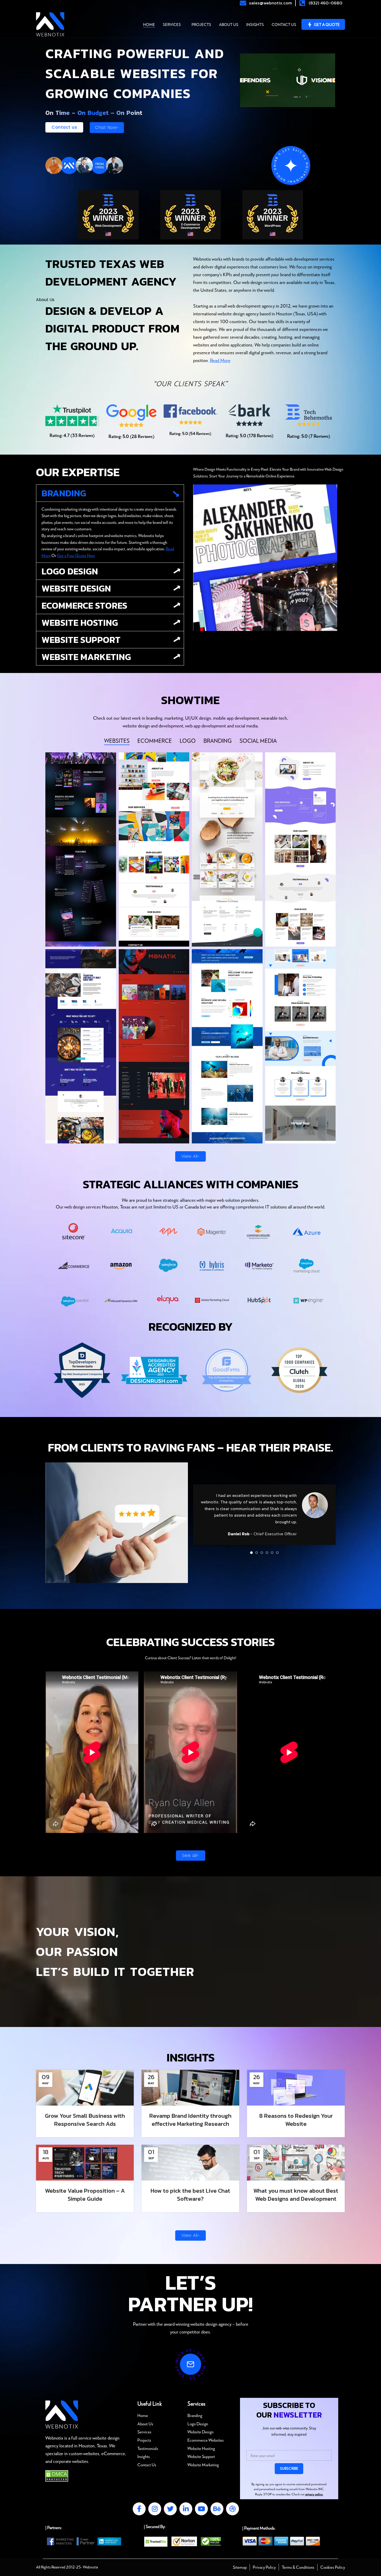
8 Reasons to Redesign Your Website (296, 2120)
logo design (70, 571)
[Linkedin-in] (186, 2509)
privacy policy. (314, 2494)
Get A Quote (327, 24)
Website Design (76, 588)
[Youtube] (201, 2509)
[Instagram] (155, 2509)
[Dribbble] (232, 2509)
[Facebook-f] (139, 2509)
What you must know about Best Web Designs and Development (296, 2195)
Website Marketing (86, 657)
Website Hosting (80, 623)
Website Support (81, 640)
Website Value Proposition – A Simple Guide (85, 2195)
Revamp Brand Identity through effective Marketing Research (190, 2120)
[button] (110, 493)
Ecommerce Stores (84, 605)
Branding (64, 493)
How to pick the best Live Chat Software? (190, 2195)
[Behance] (217, 2509)
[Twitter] (170, 2509)
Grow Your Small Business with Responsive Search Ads (85, 2120)
